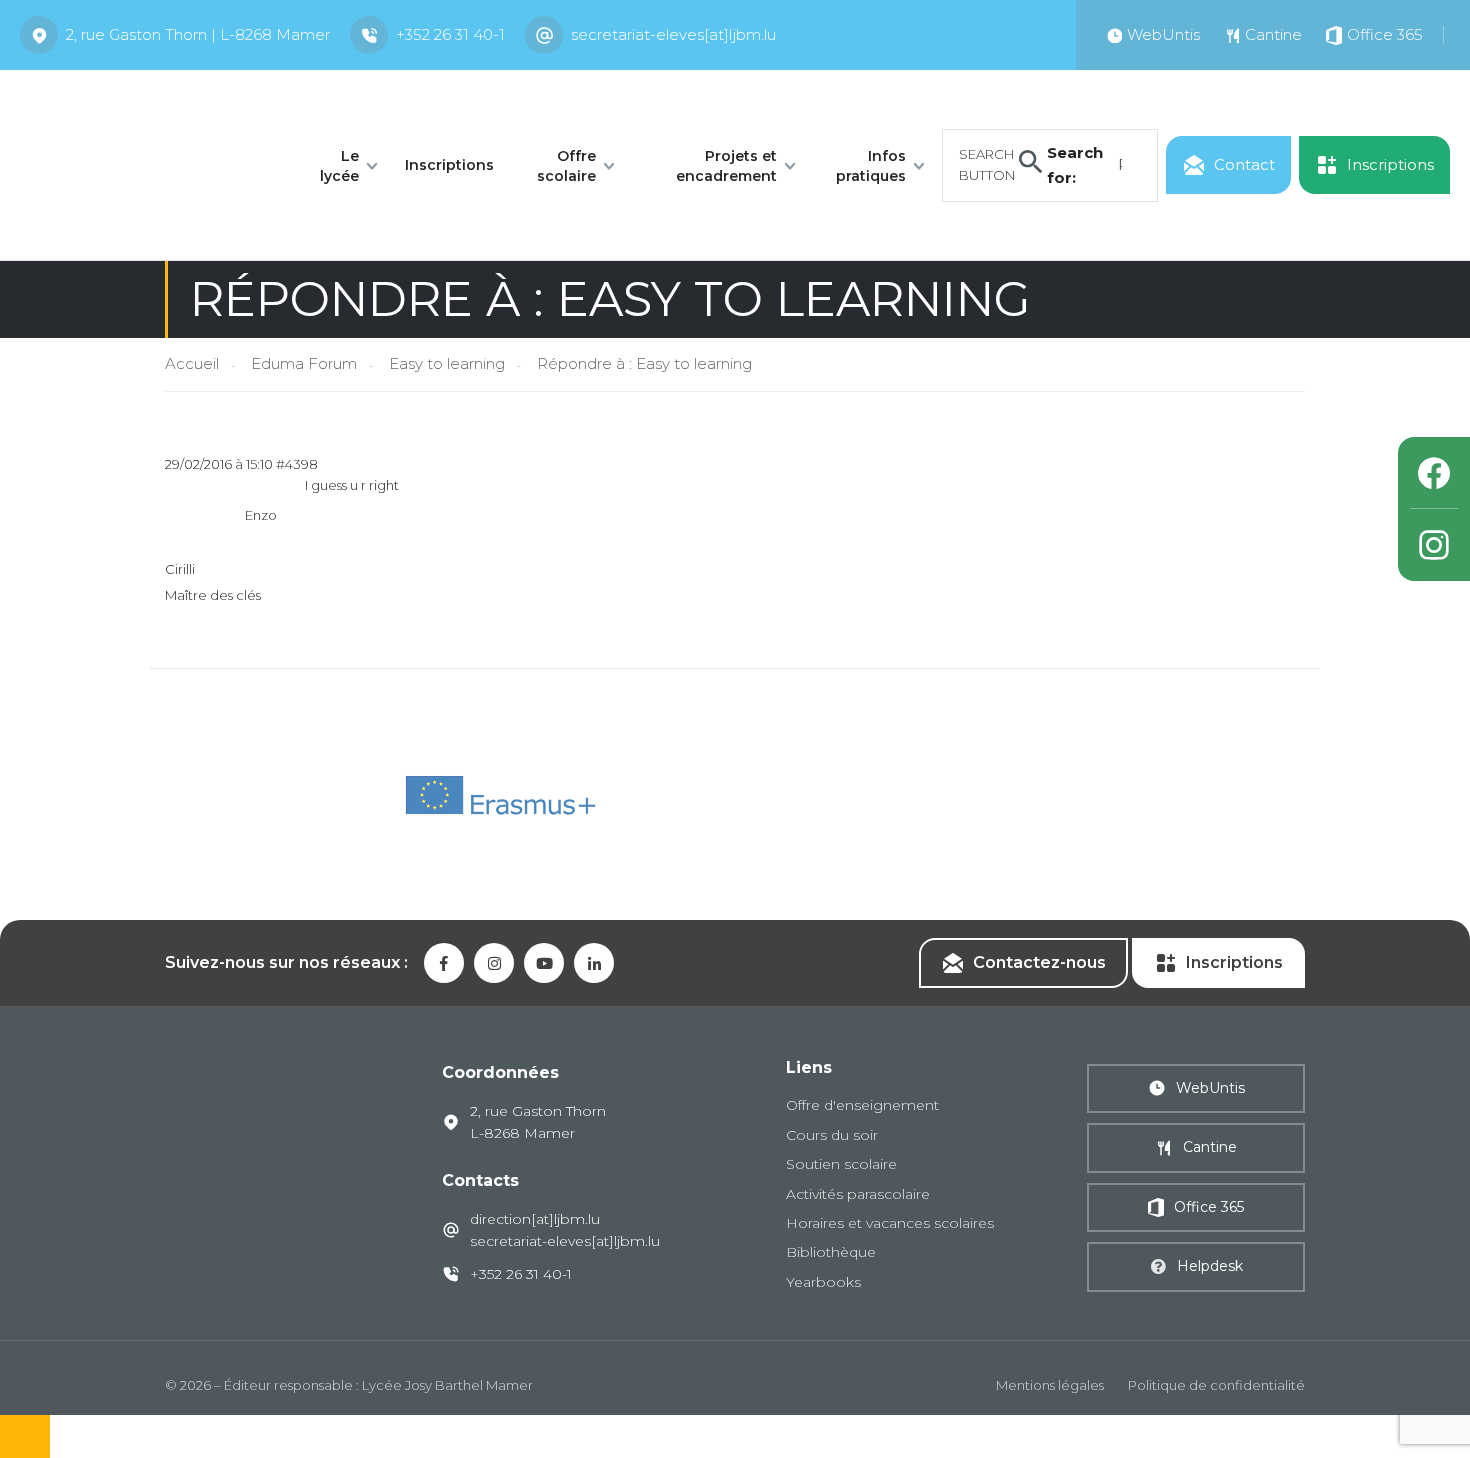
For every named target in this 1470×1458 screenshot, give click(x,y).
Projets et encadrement (726, 166)
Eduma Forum (304, 363)
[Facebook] (1434, 473)
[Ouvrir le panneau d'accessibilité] (25, 1436)
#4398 (297, 464)
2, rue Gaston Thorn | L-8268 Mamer (198, 34)
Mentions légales (1050, 1385)
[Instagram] (1434, 545)
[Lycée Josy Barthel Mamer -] (146, 163)
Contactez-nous (1039, 962)
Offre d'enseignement (862, 1105)
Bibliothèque (831, 1252)
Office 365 (1209, 1207)
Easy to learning (447, 363)
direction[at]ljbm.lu (535, 1219)
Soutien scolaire (841, 1164)
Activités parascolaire (858, 1194)
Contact (1244, 164)
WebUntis (1210, 1088)
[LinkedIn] (594, 963)
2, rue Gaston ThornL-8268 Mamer (538, 1122)
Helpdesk (1210, 1266)
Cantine (1210, 1147)
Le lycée (339, 166)
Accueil (192, 363)
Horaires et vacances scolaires (890, 1223)
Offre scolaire (566, 166)
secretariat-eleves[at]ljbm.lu (673, 34)
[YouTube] (544, 963)
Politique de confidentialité (1216, 1385)
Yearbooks (823, 1282)
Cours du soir (832, 1135)
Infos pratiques (871, 166)
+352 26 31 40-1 (450, 34)
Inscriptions (449, 165)
